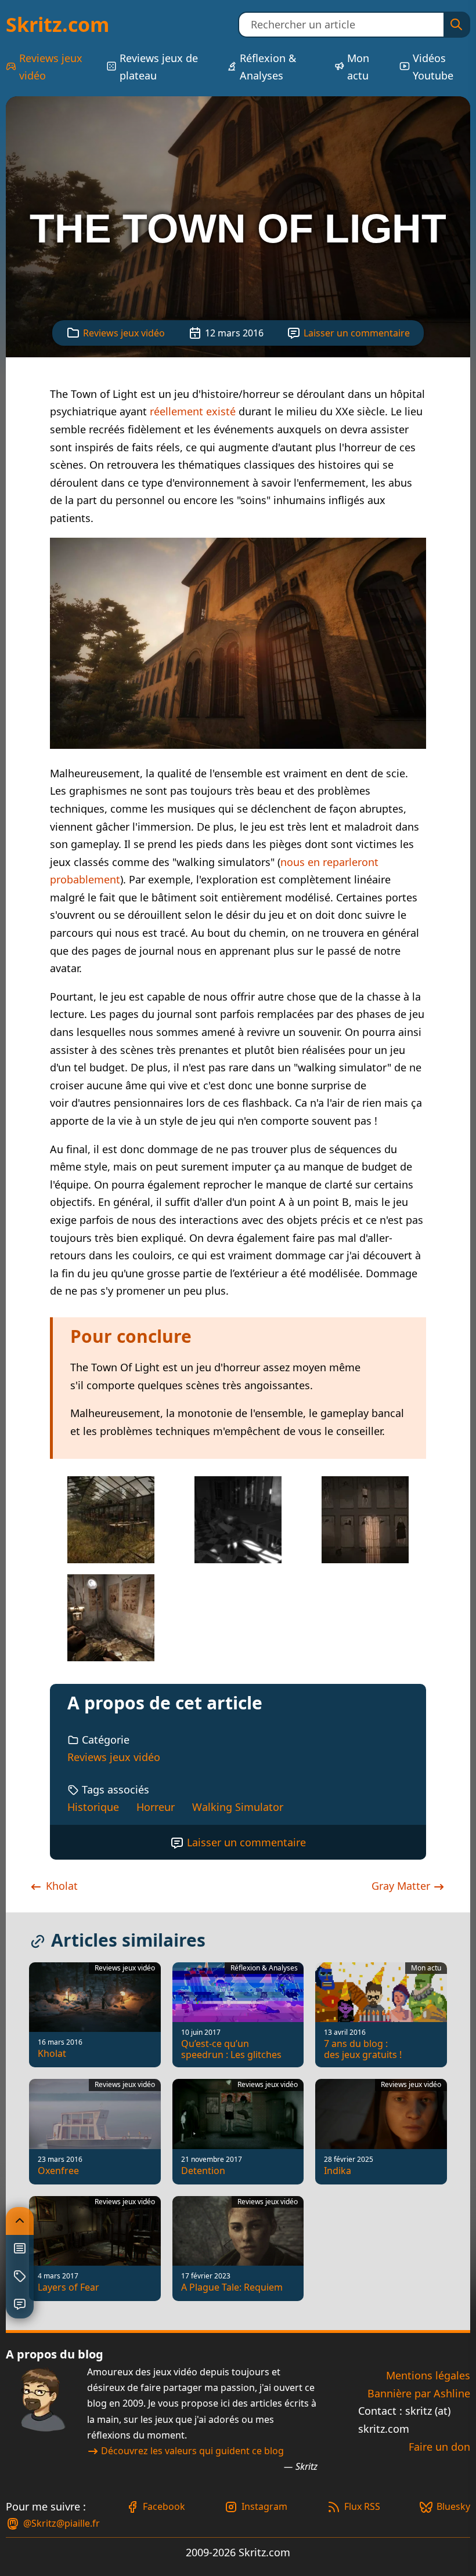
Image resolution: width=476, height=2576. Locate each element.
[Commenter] (20, 2305)
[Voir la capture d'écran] (238, 745)
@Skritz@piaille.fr (62, 2523)
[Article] (20, 2249)
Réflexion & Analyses (268, 67)
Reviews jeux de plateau (159, 67)
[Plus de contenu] (20, 2277)
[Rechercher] (456, 25)
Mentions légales (428, 2375)
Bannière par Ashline (419, 2393)
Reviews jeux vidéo (51, 67)
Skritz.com (57, 24)
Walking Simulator (238, 1807)
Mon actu (358, 67)
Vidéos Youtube (433, 67)
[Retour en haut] (20, 2221)
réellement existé (194, 411)
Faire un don (439, 2447)
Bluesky (453, 2506)
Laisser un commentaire (357, 333)
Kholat (60, 1886)
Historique (93, 1807)
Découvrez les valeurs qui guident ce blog (192, 2451)
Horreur (156, 1807)
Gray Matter (402, 1886)
